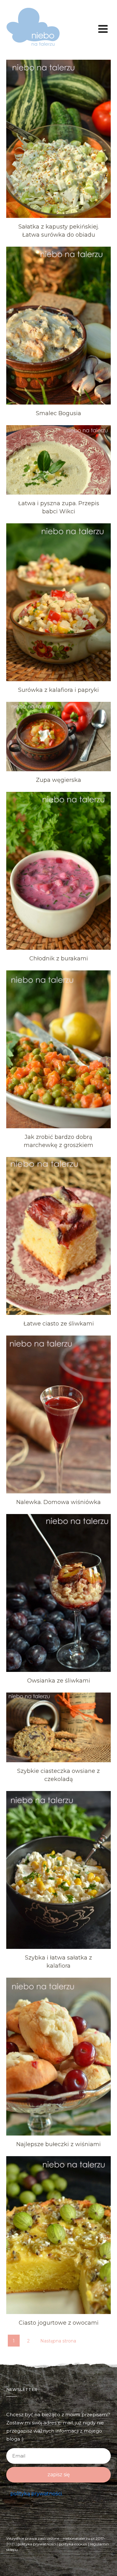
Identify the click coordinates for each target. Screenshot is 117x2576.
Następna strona (58, 2341)
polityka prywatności (37, 2544)
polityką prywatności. (37, 2494)
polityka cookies (73, 2544)
